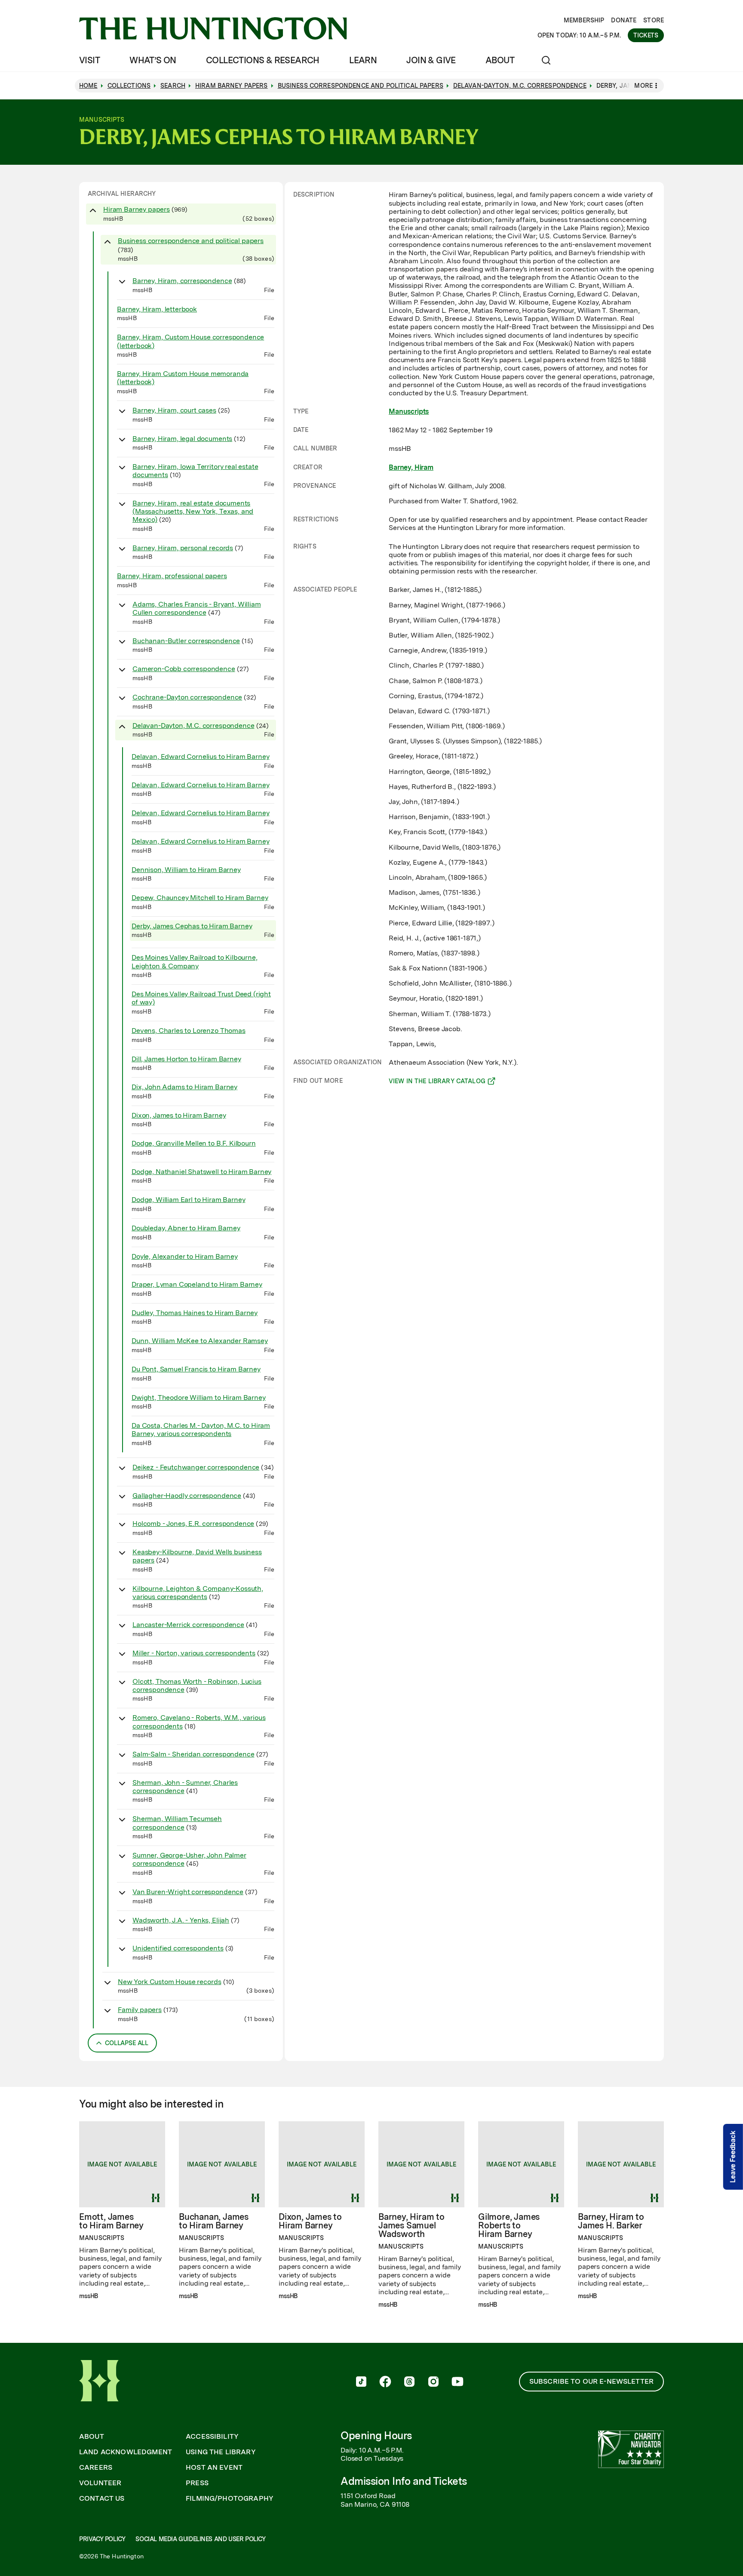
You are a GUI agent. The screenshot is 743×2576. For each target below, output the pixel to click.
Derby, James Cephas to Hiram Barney (192, 926)
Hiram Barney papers (137, 209)
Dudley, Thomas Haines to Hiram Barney (195, 1313)
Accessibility (212, 2437)
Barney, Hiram (411, 467)
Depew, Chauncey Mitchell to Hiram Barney (200, 898)
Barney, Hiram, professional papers (172, 576)
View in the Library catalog (437, 1082)
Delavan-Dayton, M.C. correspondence (193, 726)
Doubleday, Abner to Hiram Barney (186, 1228)
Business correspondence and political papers (191, 241)
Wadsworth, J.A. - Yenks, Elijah (181, 1920)
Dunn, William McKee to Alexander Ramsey (200, 1341)
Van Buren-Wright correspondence (188, 1892)
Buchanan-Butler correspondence (186, 641)
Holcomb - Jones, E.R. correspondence (193, 1524)
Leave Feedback (733, 2157)
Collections (129, 86)
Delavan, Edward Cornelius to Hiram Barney (200, 756)
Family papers (140, 2010)
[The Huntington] (213, 28)
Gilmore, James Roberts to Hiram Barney (509, 2225)
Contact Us (102, 2499)
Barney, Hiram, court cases (174, 410)
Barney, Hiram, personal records (183, 548)
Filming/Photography (230, 2499)
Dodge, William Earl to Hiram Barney (188, 1200)
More (643, 86)
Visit (89, 60)
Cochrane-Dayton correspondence (187, 697)
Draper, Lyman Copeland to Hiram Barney (197, 1284)
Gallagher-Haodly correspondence (187, 1496)
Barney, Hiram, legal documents (182, 439)
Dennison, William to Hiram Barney (186, 870)
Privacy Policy (102, 2539)
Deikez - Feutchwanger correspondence (196, 1467)
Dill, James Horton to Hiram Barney (186, 1059)
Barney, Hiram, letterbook (157, 309)
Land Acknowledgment (126, 2452)
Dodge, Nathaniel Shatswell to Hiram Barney (201, 1172)
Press (197, 2483)
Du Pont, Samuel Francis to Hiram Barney (196, 1369)
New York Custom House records (169, 1982)
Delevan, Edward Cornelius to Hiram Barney (200, 813)
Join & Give (431, 60)
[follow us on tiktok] (361, 2382)
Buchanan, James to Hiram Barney (214, 2221)
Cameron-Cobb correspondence (184, 669)
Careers (96, 2468)
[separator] (284, 1122)
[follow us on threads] (409, 2382)
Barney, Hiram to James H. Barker (611, 2221)
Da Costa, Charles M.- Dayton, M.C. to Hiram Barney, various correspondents (201, 1430)
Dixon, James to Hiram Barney (179, 1115)
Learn (363, 60)
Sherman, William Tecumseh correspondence (177, 1823)
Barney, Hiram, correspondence (182, 281)
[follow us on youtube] (457, 2382)
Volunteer (100, 2483)
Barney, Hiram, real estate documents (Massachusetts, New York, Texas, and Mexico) (193, 511)
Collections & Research (263, 60)
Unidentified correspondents (178, 1948)
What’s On (153, 60)
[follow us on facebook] (385, 2382)
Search (173, 86)
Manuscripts (409, 411)
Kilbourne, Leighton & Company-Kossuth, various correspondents (198, 1593)
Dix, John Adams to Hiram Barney (184, 1087)
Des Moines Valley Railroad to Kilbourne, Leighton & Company (195, 961)
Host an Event (214, 2468)
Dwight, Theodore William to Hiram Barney (199, 1397)
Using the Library (221, 2452)
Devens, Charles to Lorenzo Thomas (189, 1031)
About (500, 60)
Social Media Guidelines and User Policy (200, 2539)
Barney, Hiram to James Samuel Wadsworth (411, 2225)
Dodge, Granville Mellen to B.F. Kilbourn (194, 1143)
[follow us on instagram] (433, 2382)
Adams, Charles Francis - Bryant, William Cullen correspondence (197, 608)
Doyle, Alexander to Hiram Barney (185, 1256)
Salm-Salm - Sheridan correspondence (193, 1754)
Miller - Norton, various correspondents (194, 1653)
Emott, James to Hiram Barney (111, 2221)
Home (88, 86)
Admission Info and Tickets (404, 2481)
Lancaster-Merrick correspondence (188, 1625)
